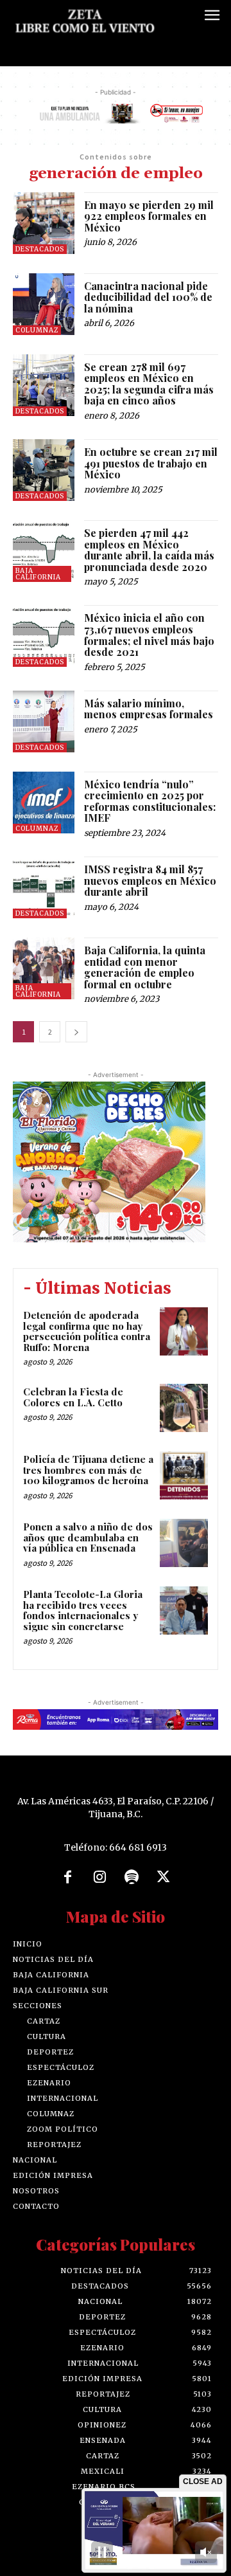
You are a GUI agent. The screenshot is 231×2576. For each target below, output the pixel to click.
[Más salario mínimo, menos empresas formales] (44, 721)
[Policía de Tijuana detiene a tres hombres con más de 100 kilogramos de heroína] (184, 1475)
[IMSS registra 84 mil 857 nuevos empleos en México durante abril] (44, 887)
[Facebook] (68, 1878)
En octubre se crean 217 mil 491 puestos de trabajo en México (151, 463)
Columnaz (37, 330)
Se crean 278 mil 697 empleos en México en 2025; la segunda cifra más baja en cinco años (149, 384)
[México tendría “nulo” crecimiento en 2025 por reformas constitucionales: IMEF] (44, 803)
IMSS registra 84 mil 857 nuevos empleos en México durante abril (150, 880)
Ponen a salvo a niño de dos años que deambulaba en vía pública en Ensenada (88, 1537)
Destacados (40, 249)
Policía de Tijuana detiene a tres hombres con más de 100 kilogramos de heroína (88, 1470)
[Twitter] (164, 1878)
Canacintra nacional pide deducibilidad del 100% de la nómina (148, 297)
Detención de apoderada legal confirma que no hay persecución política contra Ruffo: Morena (87, 1331)
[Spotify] (132, 1878)
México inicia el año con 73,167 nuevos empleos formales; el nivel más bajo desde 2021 (149, 635)
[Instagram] (99, 1878)
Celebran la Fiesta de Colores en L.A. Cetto (73, 1397)
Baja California (38, 574)
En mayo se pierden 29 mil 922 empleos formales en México (149, 216)
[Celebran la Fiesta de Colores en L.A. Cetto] (184, 1408)
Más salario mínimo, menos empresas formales (149, 709)
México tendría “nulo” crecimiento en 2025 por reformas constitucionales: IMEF (150, 801)
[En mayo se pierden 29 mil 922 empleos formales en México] (44, 223)
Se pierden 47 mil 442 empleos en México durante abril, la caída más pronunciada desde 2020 (149, 550)
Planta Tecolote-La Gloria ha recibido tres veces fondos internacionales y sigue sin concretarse (83, 1610)
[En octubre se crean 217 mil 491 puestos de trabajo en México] (44, 470)
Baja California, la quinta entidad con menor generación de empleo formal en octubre (145, 967)
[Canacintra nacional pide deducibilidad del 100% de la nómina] (44, 304)
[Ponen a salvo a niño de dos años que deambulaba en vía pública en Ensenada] (184, 1543)
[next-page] (76, 1032)
